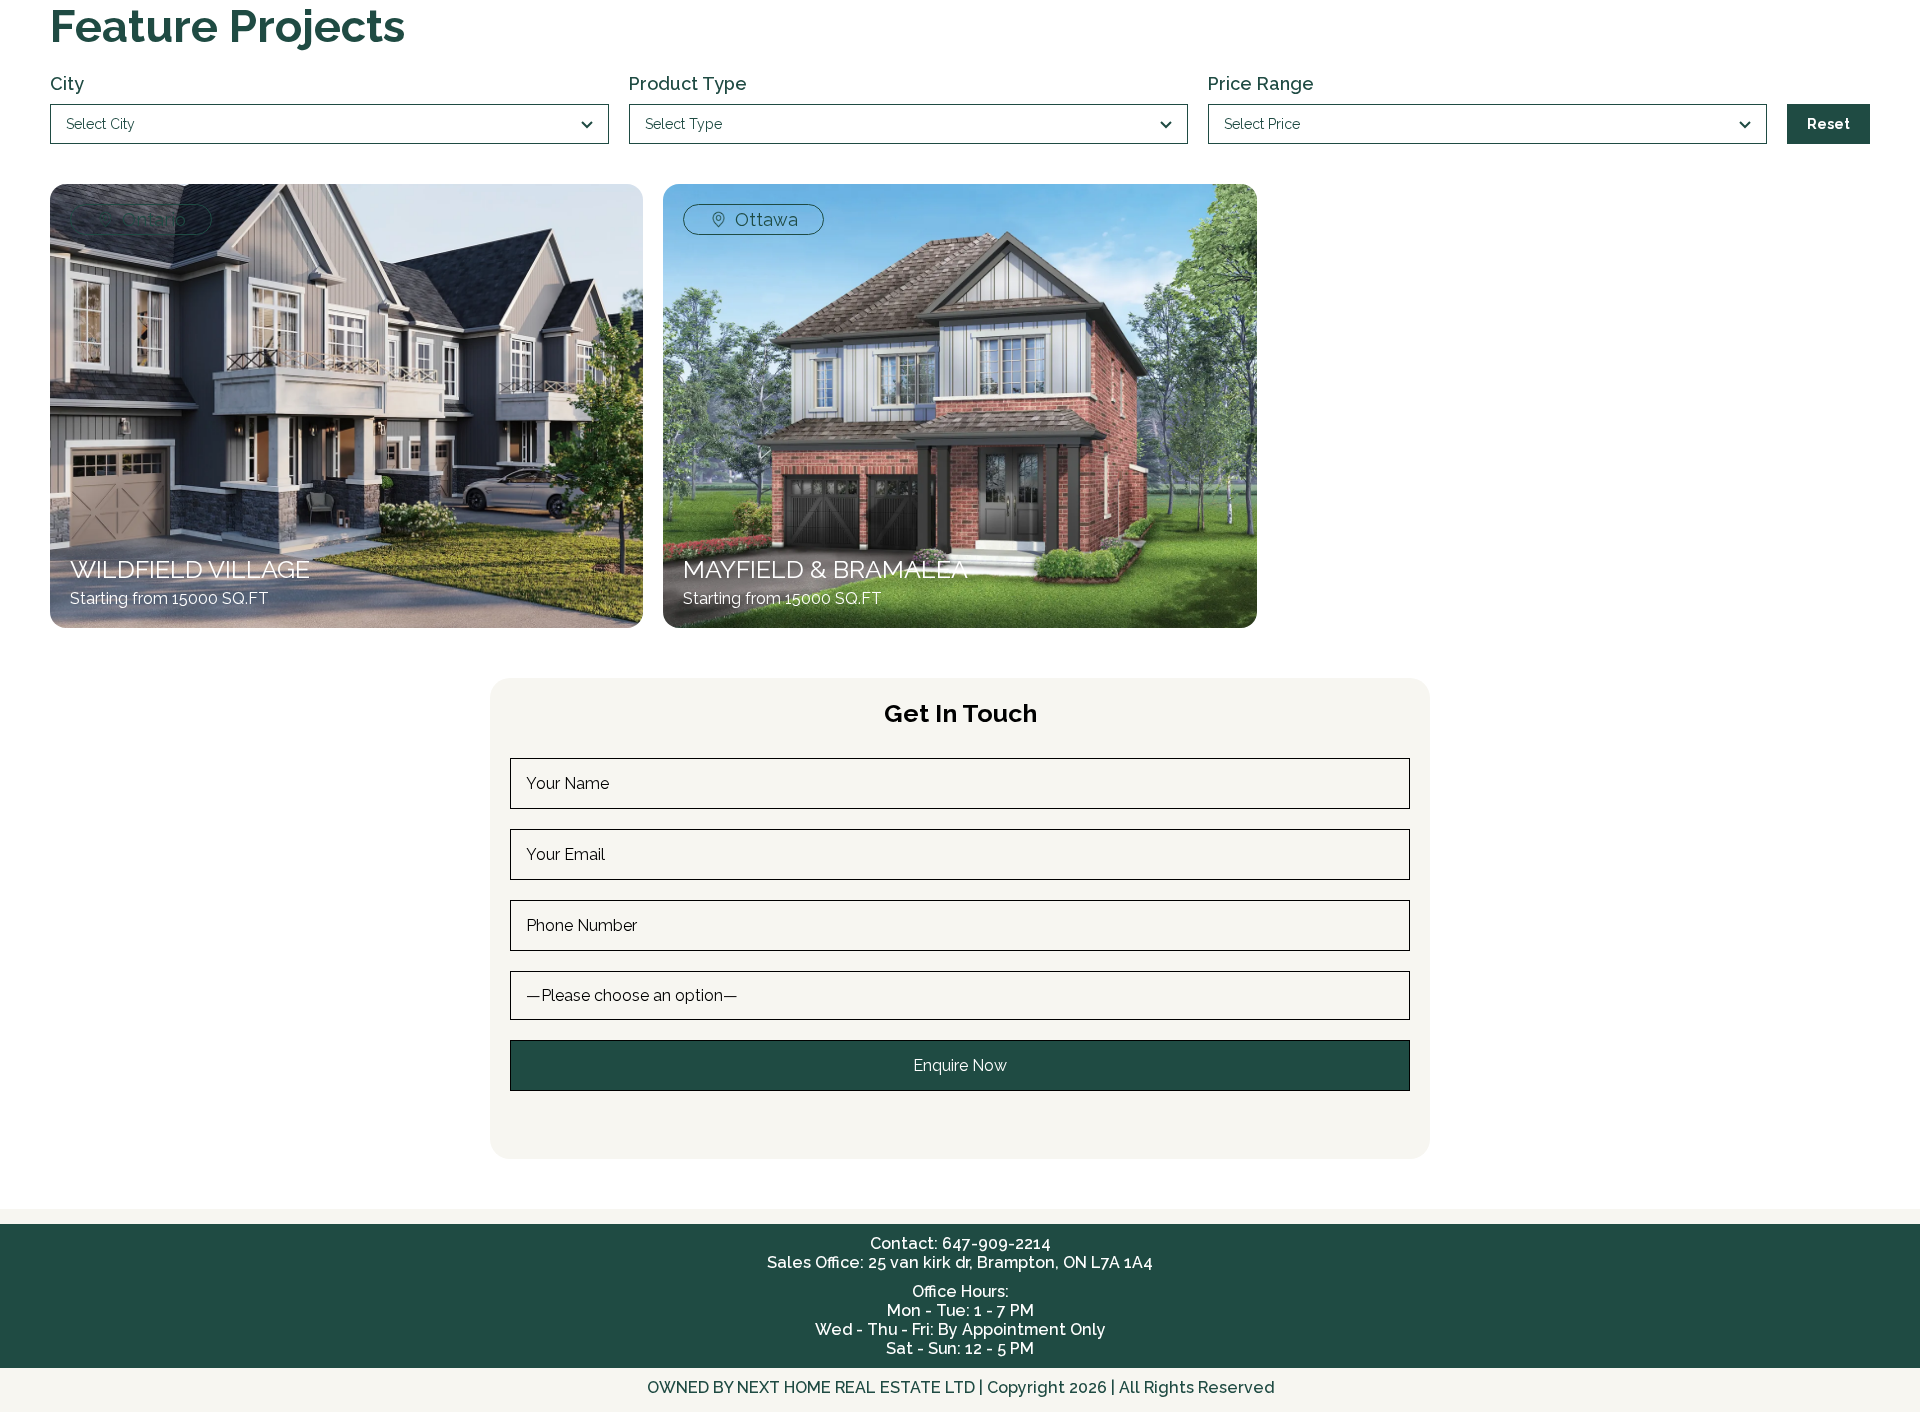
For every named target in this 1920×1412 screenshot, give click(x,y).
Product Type (688, 83)
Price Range (1261, 83)
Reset (1828, 124)
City (67, 83)
